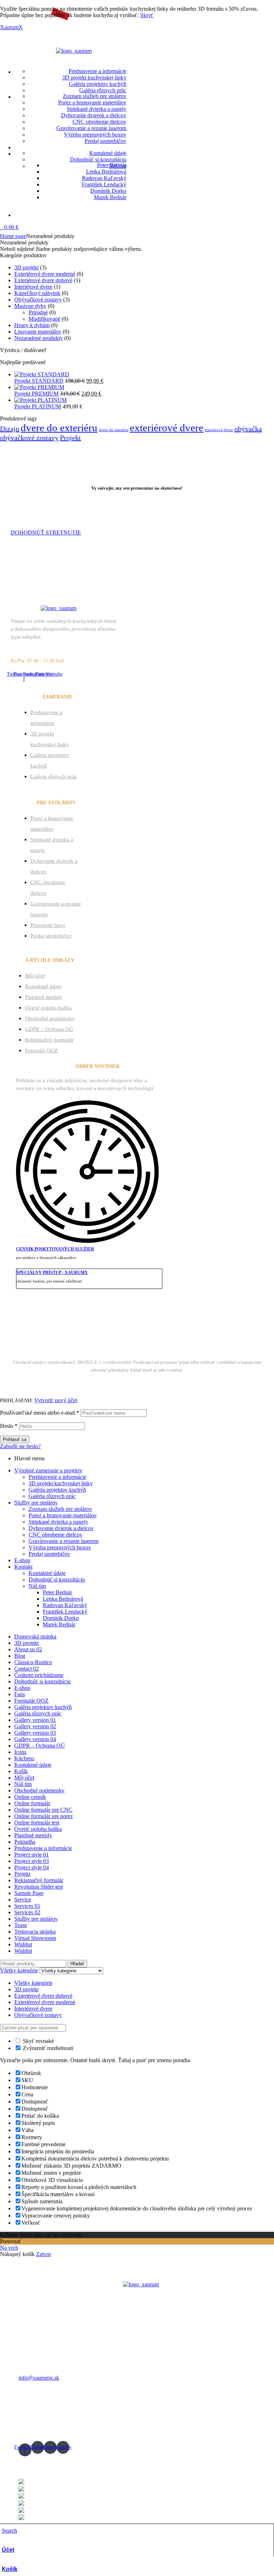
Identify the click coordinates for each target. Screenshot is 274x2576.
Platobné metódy (44, 997)
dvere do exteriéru (59, 428)
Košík (10, 2569)
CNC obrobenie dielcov (55, 1535)
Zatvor (44, 2254)
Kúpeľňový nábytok (37, 293)
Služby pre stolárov (36, 1503)
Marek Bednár (199, 1336)
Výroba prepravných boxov (60, 1547)
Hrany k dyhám (32, 325)
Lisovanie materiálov (38, 332)
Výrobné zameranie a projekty (48, 1470)
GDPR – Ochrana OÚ (49, 1029)
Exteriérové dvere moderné (45, 274)
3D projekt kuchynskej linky (61, 1483)
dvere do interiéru (114, 430)
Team (21, 1925)
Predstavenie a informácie (57, 1477)
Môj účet (35, 976)
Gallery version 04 (35, 1739)
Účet (8, 2550)
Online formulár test (37, 1823)
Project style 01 (32, 1855)
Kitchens (24, 1758)
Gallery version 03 (35, 1733)
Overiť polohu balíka (48, 1008)
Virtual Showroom (35, 1938)
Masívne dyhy (30, 306)
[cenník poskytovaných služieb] (87, 1238)
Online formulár (32, 1803)
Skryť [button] (147, 15)
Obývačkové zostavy (38, 300)
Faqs (20, 1694)
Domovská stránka (35, 1637)
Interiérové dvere (33, 287)
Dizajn (10, 429)
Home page (13, 236)
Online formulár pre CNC (43, 1810)
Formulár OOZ (41, 1050)
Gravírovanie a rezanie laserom (64, 1541)
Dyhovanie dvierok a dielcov (61, 1528)
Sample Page (29, 1893)
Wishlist (23, 1944)
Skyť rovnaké (38, 2041)
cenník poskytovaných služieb (55, 1249)
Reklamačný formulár (49, 1040)
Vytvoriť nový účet (56, 1400)
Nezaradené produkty (39, 338)
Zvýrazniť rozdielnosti (47, 2048)
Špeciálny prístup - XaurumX (52, 1272)
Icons (20, 1752)
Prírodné (38, 312)
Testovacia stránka (35, 1932)
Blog (20, 1656)
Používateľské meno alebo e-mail (40, 1413)
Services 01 (27, 1906)
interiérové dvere (219, 430)
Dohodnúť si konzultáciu (57, 1579)
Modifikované (44, 319)
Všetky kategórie (33, 1983)
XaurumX (11, 27)
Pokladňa (25, 1842)
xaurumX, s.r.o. (92, 1336)
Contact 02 (27, 1669)
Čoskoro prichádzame (39, 1675)
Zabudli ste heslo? (20, 1446)
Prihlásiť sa (15, 1439)
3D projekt (26, 267)
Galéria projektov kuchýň (57, 1490)
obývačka (248, 429)
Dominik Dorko (61, 1618)
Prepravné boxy (48, 925)
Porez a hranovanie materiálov (63, 1515)
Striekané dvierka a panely (58, 1522)
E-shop (22, 1560)
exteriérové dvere (167, 428)
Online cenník (30, 1797)
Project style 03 (32, 1861)
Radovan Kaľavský (65, 1605)
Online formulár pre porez (44, 1816)
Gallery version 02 (35, 1726)
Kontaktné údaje (43, 986)
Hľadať (77, 1964)
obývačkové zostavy (29, 438)
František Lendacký (65, 1612)
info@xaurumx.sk (39, 2378)
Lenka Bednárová (63, 1599)
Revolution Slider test (39, 1887)
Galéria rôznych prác (54, 776)
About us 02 (28, 1649)
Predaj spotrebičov (51, 936)
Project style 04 (32, 1867)
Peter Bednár (57, 1592)
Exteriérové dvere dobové (43, 280)
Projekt (70, 438)
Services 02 (27, 1912)
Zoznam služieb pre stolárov (60, 1509)
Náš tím (37, 1586)
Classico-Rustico (33, 1662)
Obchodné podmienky (50, 1018)
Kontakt (23, 1567)
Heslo (9, 1426)
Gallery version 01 (35, 1720)
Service (23, 1899)
